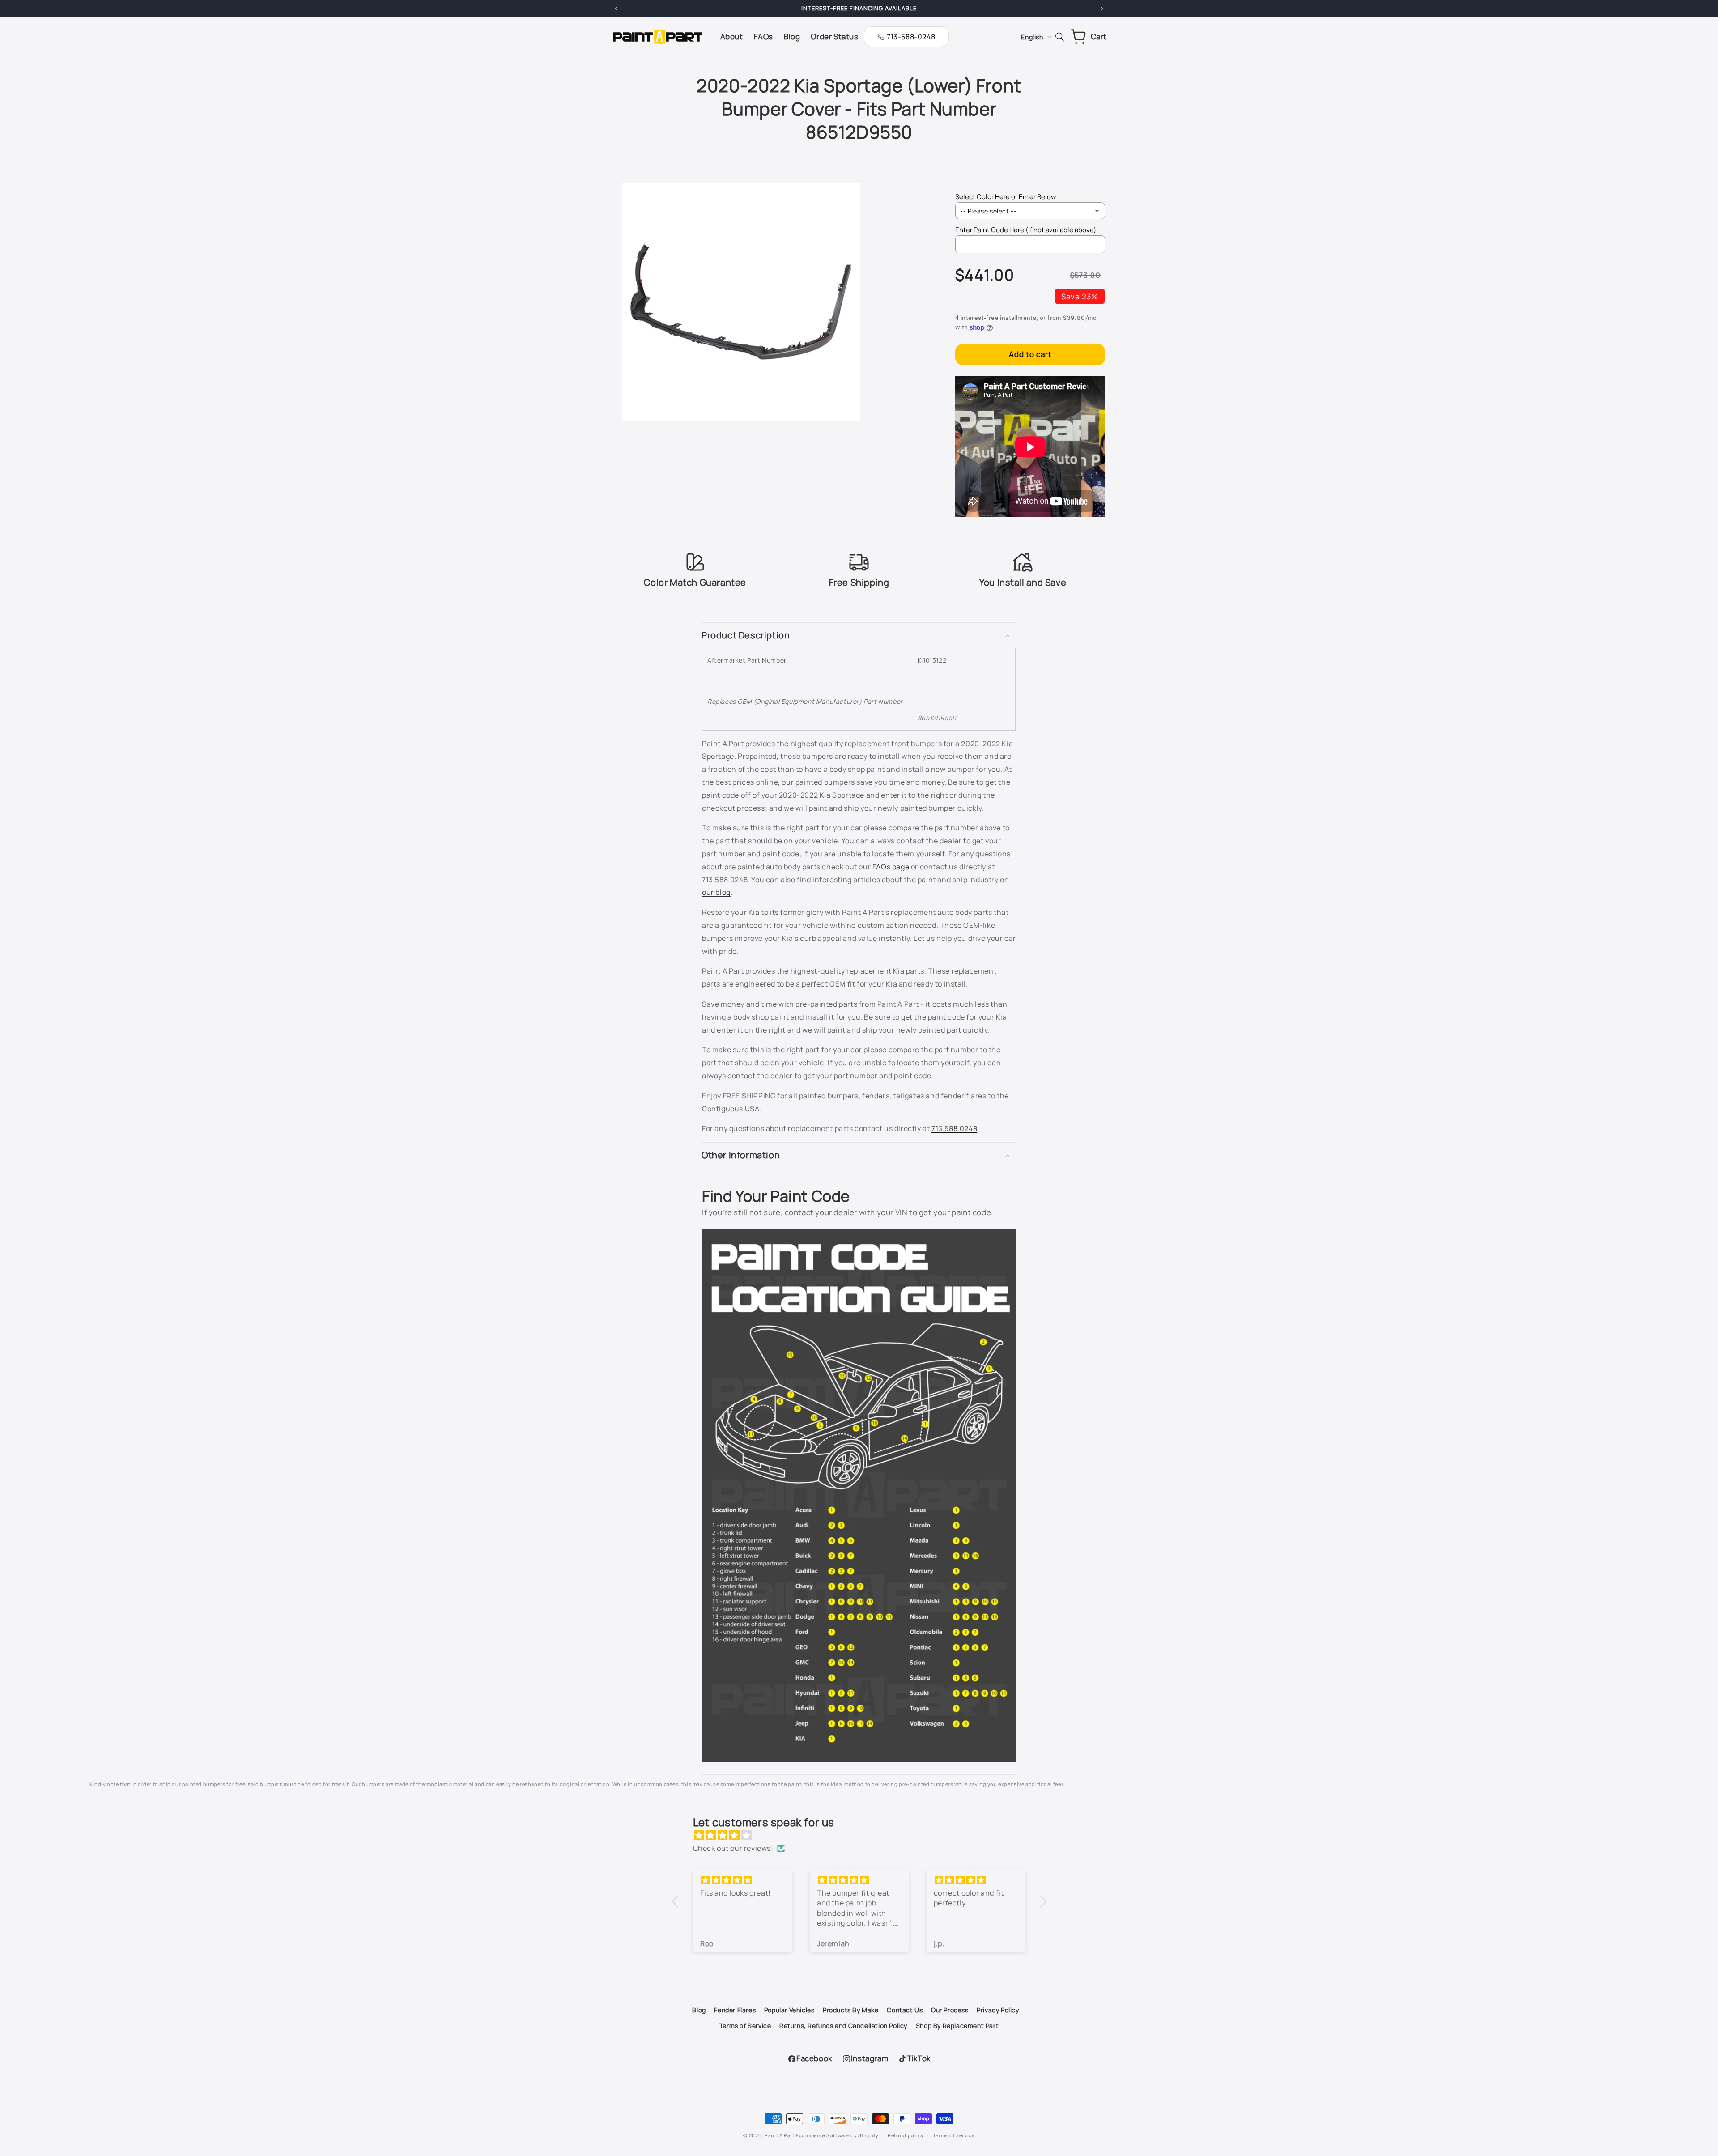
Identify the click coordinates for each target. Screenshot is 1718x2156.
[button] (859, 635)
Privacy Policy (998, 2010)
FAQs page (891, 867)
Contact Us (905, 2010)
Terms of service (954, 2135)
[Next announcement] (1102, 9)
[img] (864, 1835)
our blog (716, 892)
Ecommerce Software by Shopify (837, 2135)
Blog (699, 2010)
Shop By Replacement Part (957, 2026)
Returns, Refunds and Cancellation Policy (843, 2026)
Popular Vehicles (789, 2010)
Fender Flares (735, 2010)
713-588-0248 (911, 37)
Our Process (950, 2010)
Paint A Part (780, 2135)
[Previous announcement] (616, 9)
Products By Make (851, 2010)
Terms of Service (745, 2026)
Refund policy (906, 2135)
